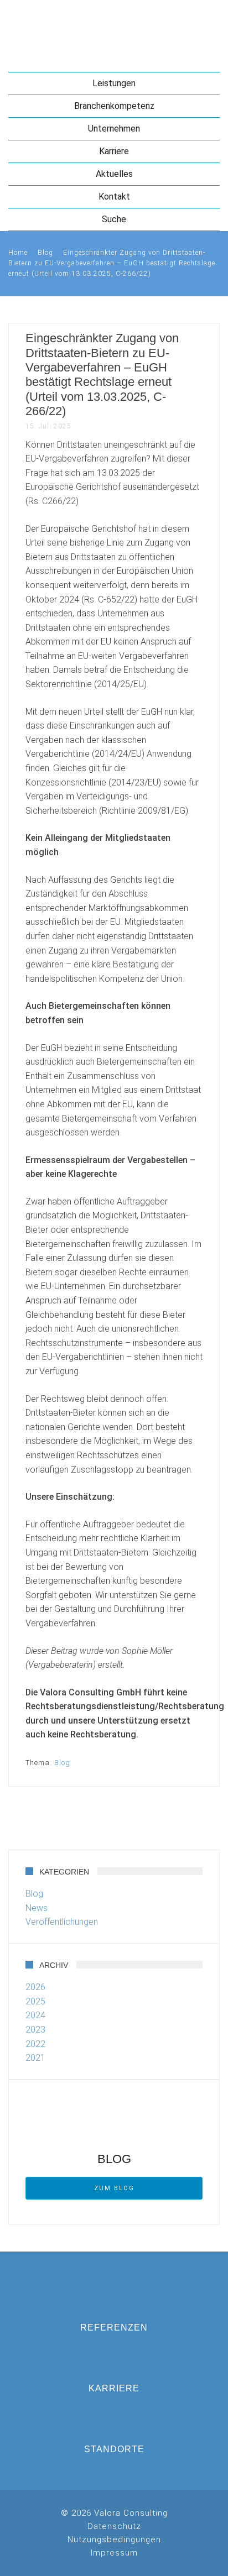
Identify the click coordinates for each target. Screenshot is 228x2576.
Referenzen (114, 2328)
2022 (35, 2044)
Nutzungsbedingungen (114, 2540)
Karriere (114, 151)
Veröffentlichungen (62, 1922)
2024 (35, 2015)
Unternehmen (114, 129)
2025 (35, 2001)
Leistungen (114, 83)
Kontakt (114, 197)
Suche (114, 219)
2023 (35, 2030)
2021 (35, 2058)
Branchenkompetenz (114, 106)
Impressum (114, 2553)
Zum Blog (114, 2188)
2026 (35, 1987)
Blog (45, 253)
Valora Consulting (114, 25)
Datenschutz (114, 2526)
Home (18, 253)
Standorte (114, 2449)
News (37, 1908)
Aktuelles (114, 174)
